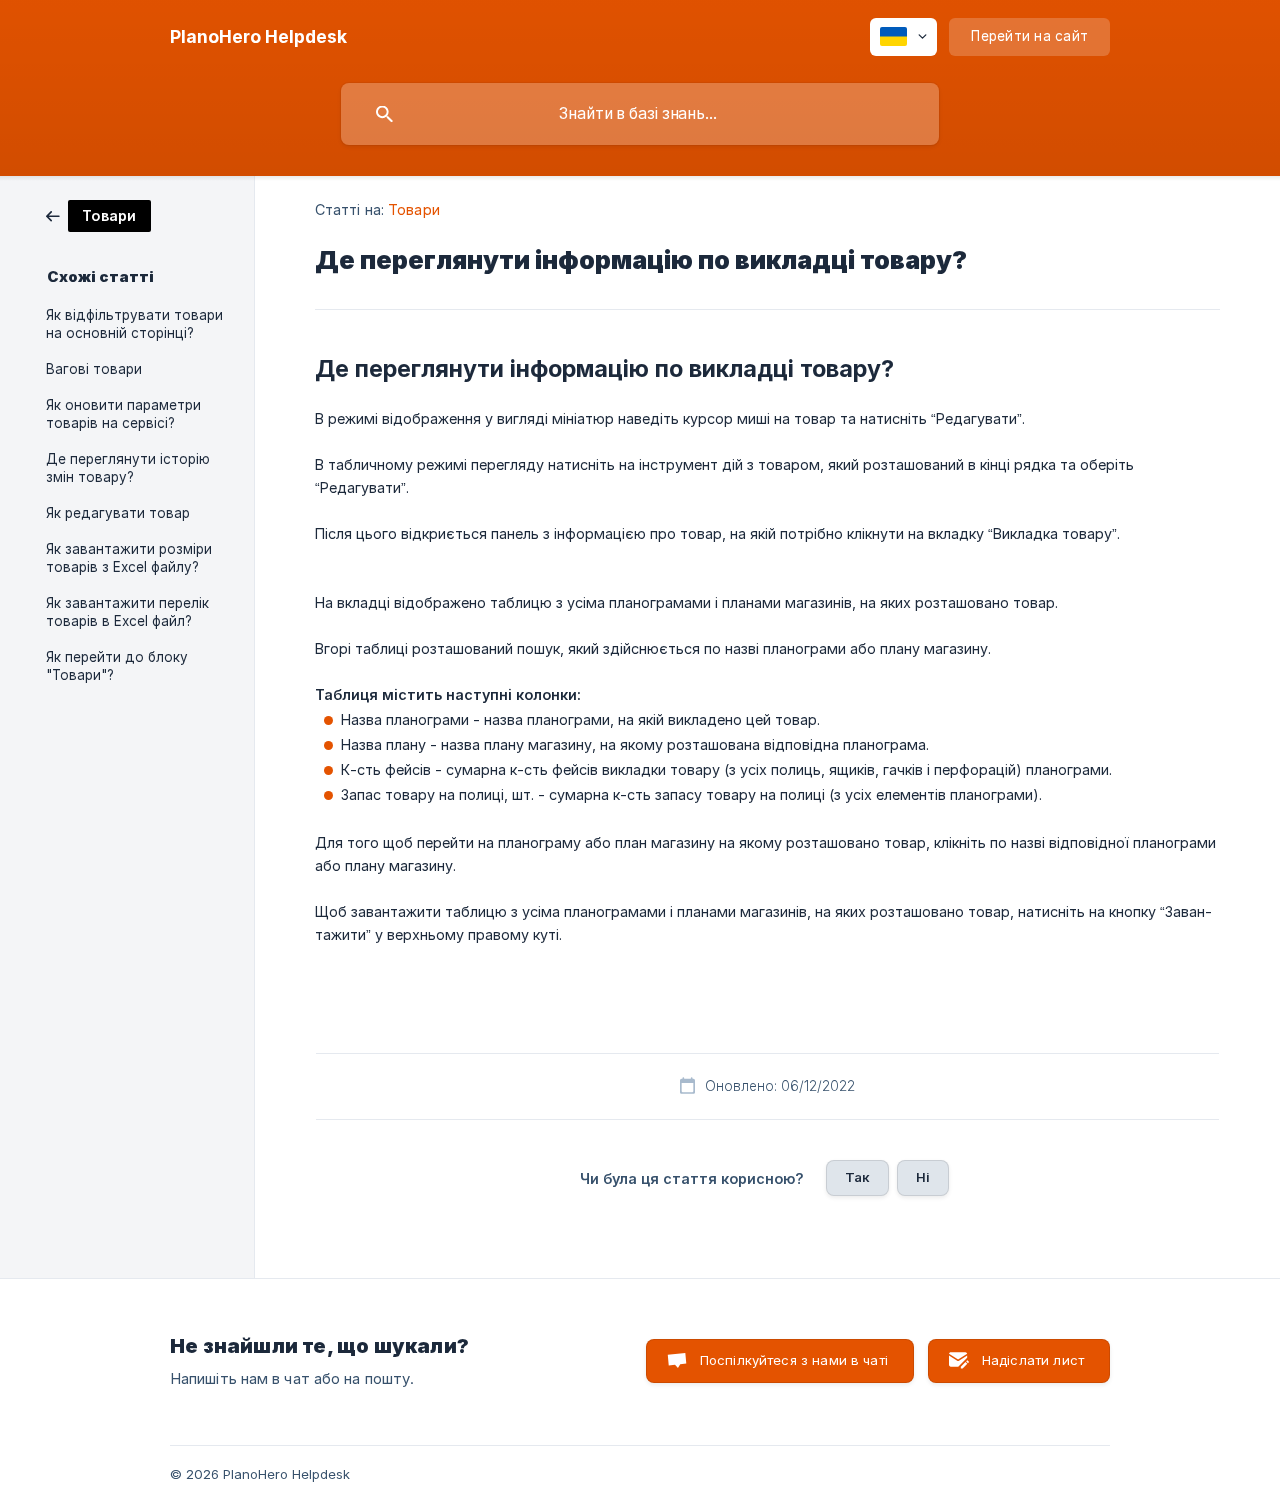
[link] (98, 214)
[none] (258, 37)
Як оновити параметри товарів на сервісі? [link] (123, 414)
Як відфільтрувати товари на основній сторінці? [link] (134, 324)
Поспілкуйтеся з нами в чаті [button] (794, 1360)
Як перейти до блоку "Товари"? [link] (117, 666)
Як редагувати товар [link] (118, 513)
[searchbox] (640, 114)
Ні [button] (923, 1177)
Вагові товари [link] (94, 369)
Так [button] (857, 1177)
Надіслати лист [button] (1033, 1360)
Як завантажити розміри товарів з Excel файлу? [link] (129, 558)
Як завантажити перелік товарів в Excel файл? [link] (127, 612)
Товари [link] (414, 209)
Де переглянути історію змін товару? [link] (128, 468)
